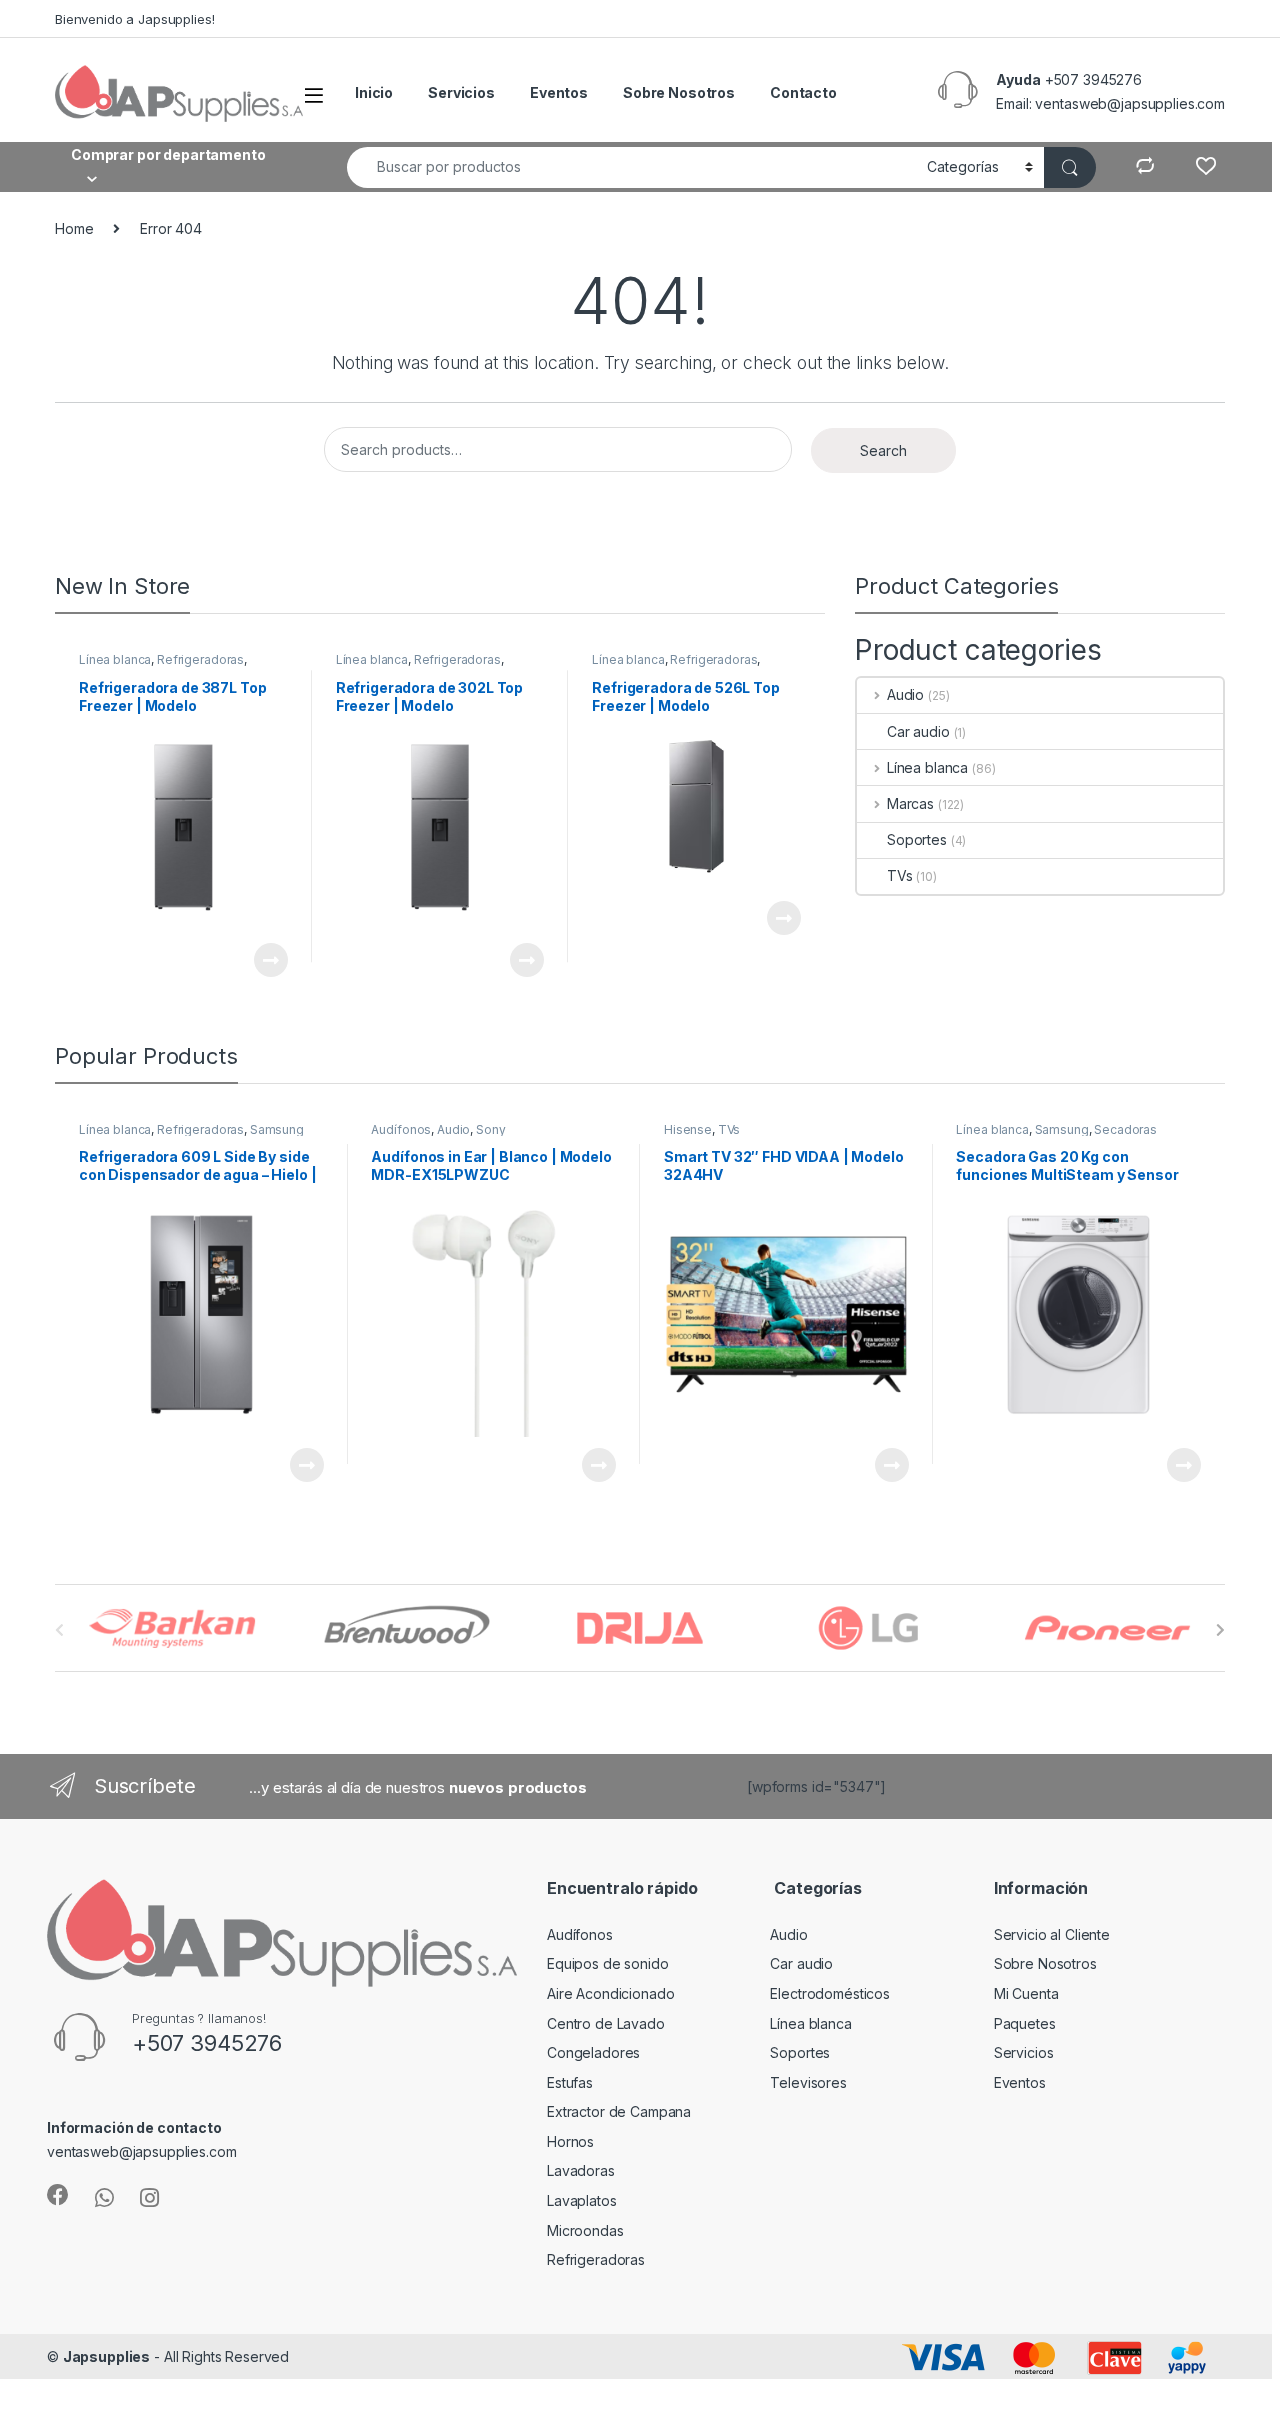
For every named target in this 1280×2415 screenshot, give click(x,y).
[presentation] (1220, 1630)
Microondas (585, 2230)
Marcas (910, 803)
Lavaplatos (582, 2200)
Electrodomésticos (830, 1993)
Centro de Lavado (606, 2023)
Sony (490, 1129)
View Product (262, 960)
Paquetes (1025, 2023)
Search (883, 450)
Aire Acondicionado (610, 1993)
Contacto (803, 92)
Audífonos (401, 1129)
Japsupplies (106, 2356)
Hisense (688, 1129)
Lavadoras (581, 2170)
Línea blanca (115, 659)
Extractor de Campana (619, 2111)
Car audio (918, 731)
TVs (900, 875)
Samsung (277, 1129)
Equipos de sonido (608, 1963)
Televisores (808, 2082)
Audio (905, 694)
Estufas (570, 2082)
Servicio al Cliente (1052, 1934)
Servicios (461, 92)
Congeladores (593, 2052)
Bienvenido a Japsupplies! (135, 19)
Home (74, 228)
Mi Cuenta (1026, 1993)
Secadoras (1125, 1129)
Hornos (570, 2141)
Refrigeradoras (200, 659)
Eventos (559, 92)
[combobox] (631, 167)
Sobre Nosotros (679, 92)
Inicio (374, 92)
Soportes (917, 839)
